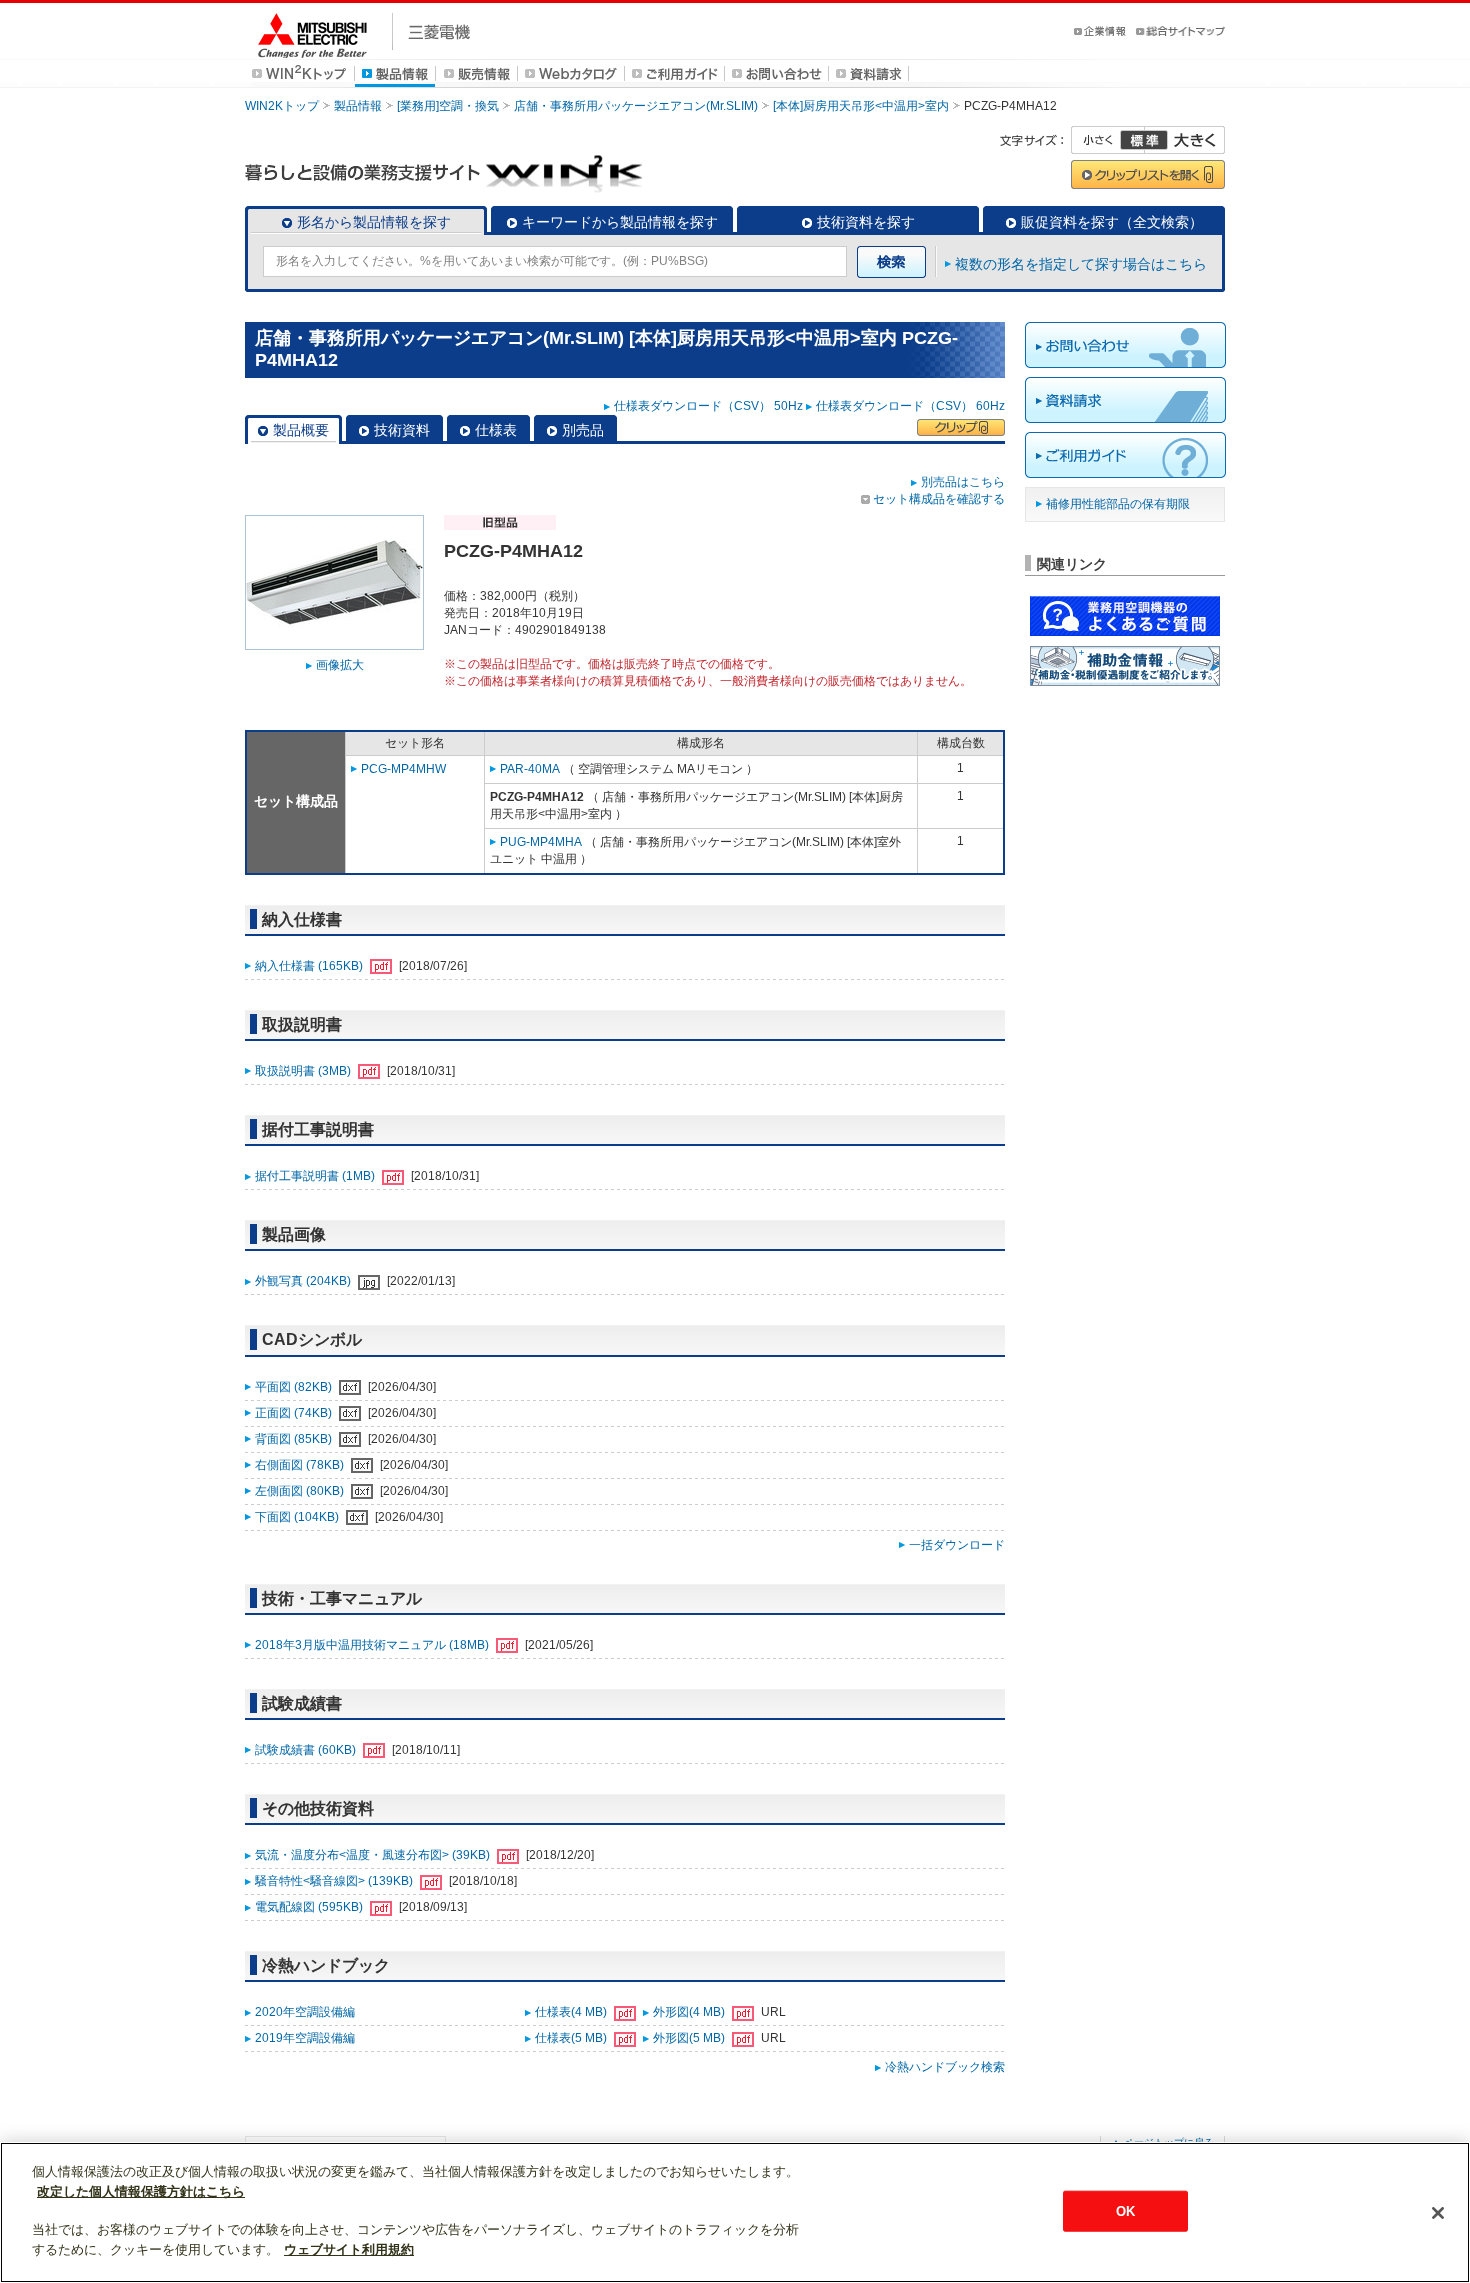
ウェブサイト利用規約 (349, 2249)
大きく (1185, 140)
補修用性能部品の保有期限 (1118, 504)
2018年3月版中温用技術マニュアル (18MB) (373, 1645)
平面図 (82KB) (295, 1387)
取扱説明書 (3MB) (304, 1071)
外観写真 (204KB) (304, 1281)
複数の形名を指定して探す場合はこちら (1081, 264)
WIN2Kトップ (282, 106)
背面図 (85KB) (295, 1439)
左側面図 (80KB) (301, 1491)
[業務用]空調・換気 (448, 106)
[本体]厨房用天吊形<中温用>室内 (861, 106)
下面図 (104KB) (298, 1517)
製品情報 (358, 106)
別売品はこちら (963, 482)
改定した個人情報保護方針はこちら (141, 2191)
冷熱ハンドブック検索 (945, 2067)
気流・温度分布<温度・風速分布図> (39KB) (374, 1855)
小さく (1108, 140)
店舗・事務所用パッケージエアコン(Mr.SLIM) (636, 106)
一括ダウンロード (957, 1545)
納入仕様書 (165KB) (310, 966)
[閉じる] (1438, 2213)
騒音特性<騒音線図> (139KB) (335, 1881)
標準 (1144, 140)
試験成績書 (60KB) (307, 1750)
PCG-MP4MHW (403, 769)
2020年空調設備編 (305, 2012)
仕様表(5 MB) (572, 2038)
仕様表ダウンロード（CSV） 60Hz (910, 406)
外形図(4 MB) (690, 2012)
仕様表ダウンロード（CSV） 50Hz (708, 406)
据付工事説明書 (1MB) (316, 1176)
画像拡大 (340, 665)
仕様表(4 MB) (572, 2012)
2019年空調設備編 (305, 2038)
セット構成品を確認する (939, 499)
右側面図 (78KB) (301, 1465)
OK (1125, 2210)
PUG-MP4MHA (541, 842)
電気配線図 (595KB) (310, 1907)
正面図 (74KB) (295, 1413)
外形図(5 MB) (690, 2038)
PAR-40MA (530, 769)
